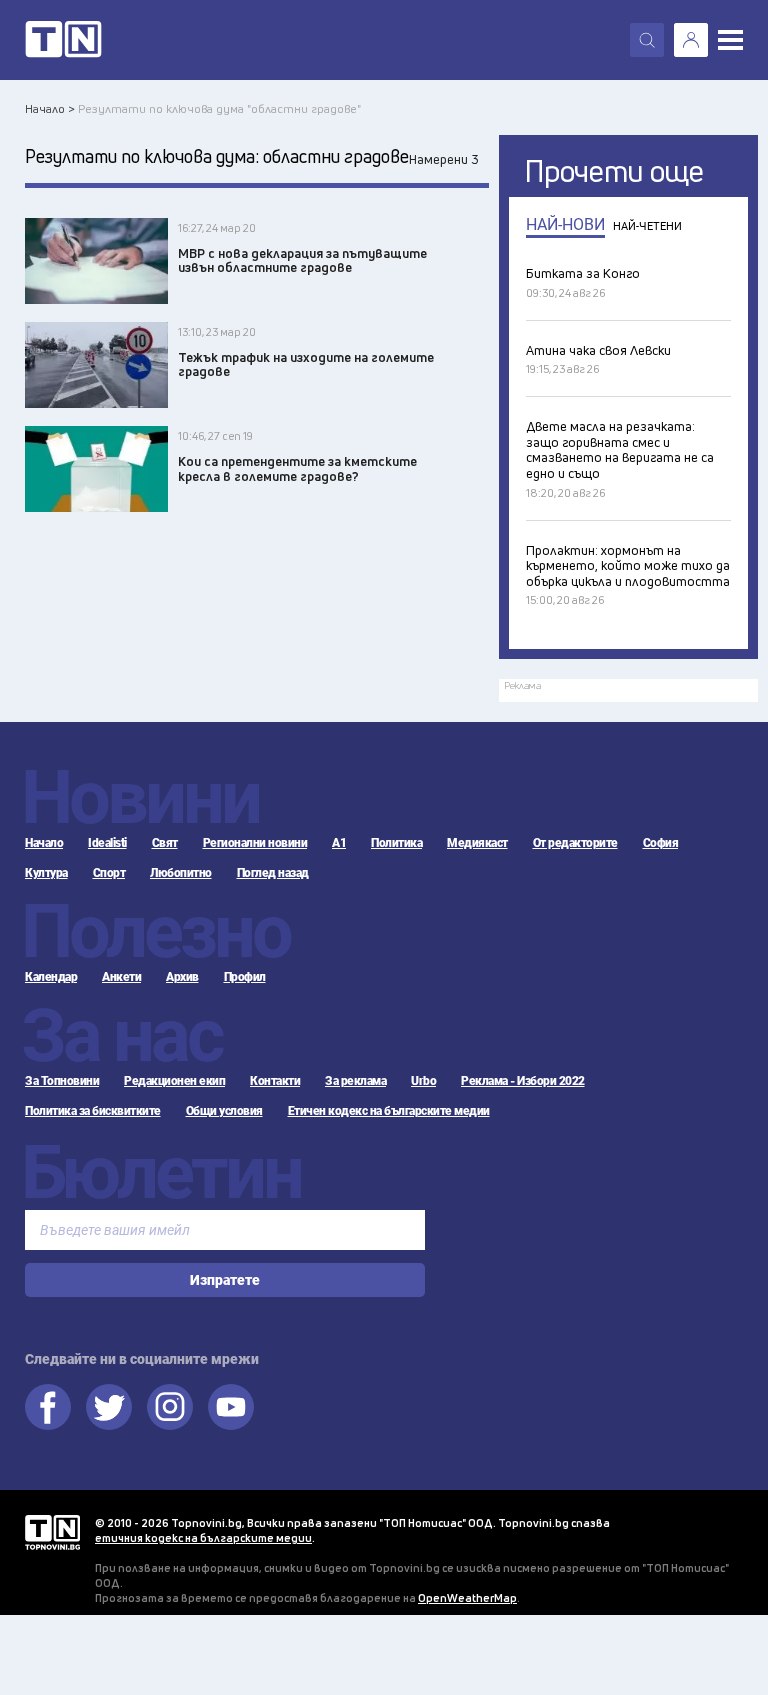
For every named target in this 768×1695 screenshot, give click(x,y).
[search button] (647, 40)
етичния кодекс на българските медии (203, 1537)
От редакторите (575, 843)
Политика (396, 843)
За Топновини (62, 1081)
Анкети (121, 977)
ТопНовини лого (63, 40)
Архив (182, 977)
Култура (46, 873)
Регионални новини (255, 843)
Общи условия (224, 1111)
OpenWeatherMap (467, 1597)
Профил (245, 977)
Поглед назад (273, 873)
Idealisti (107, 843)
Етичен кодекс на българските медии (389, 1111)
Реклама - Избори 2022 (523, 1081)
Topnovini (52, 1532)
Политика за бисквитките (93, 1111)
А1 (339, 843)
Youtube (231, 1407)
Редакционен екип (174, 1081)
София (661, 843)
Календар (51, 977)
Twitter (109, 1407)
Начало (44, 843)
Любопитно (181, 873)
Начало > (50, 108)
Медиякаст (477, 843)
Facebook (48, 1407)
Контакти (275, 1081)
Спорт (109, 873)
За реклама (355, 1081)
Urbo (423, 1081)
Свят (165, 843)
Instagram (170, 1407)
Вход (691, 40)
